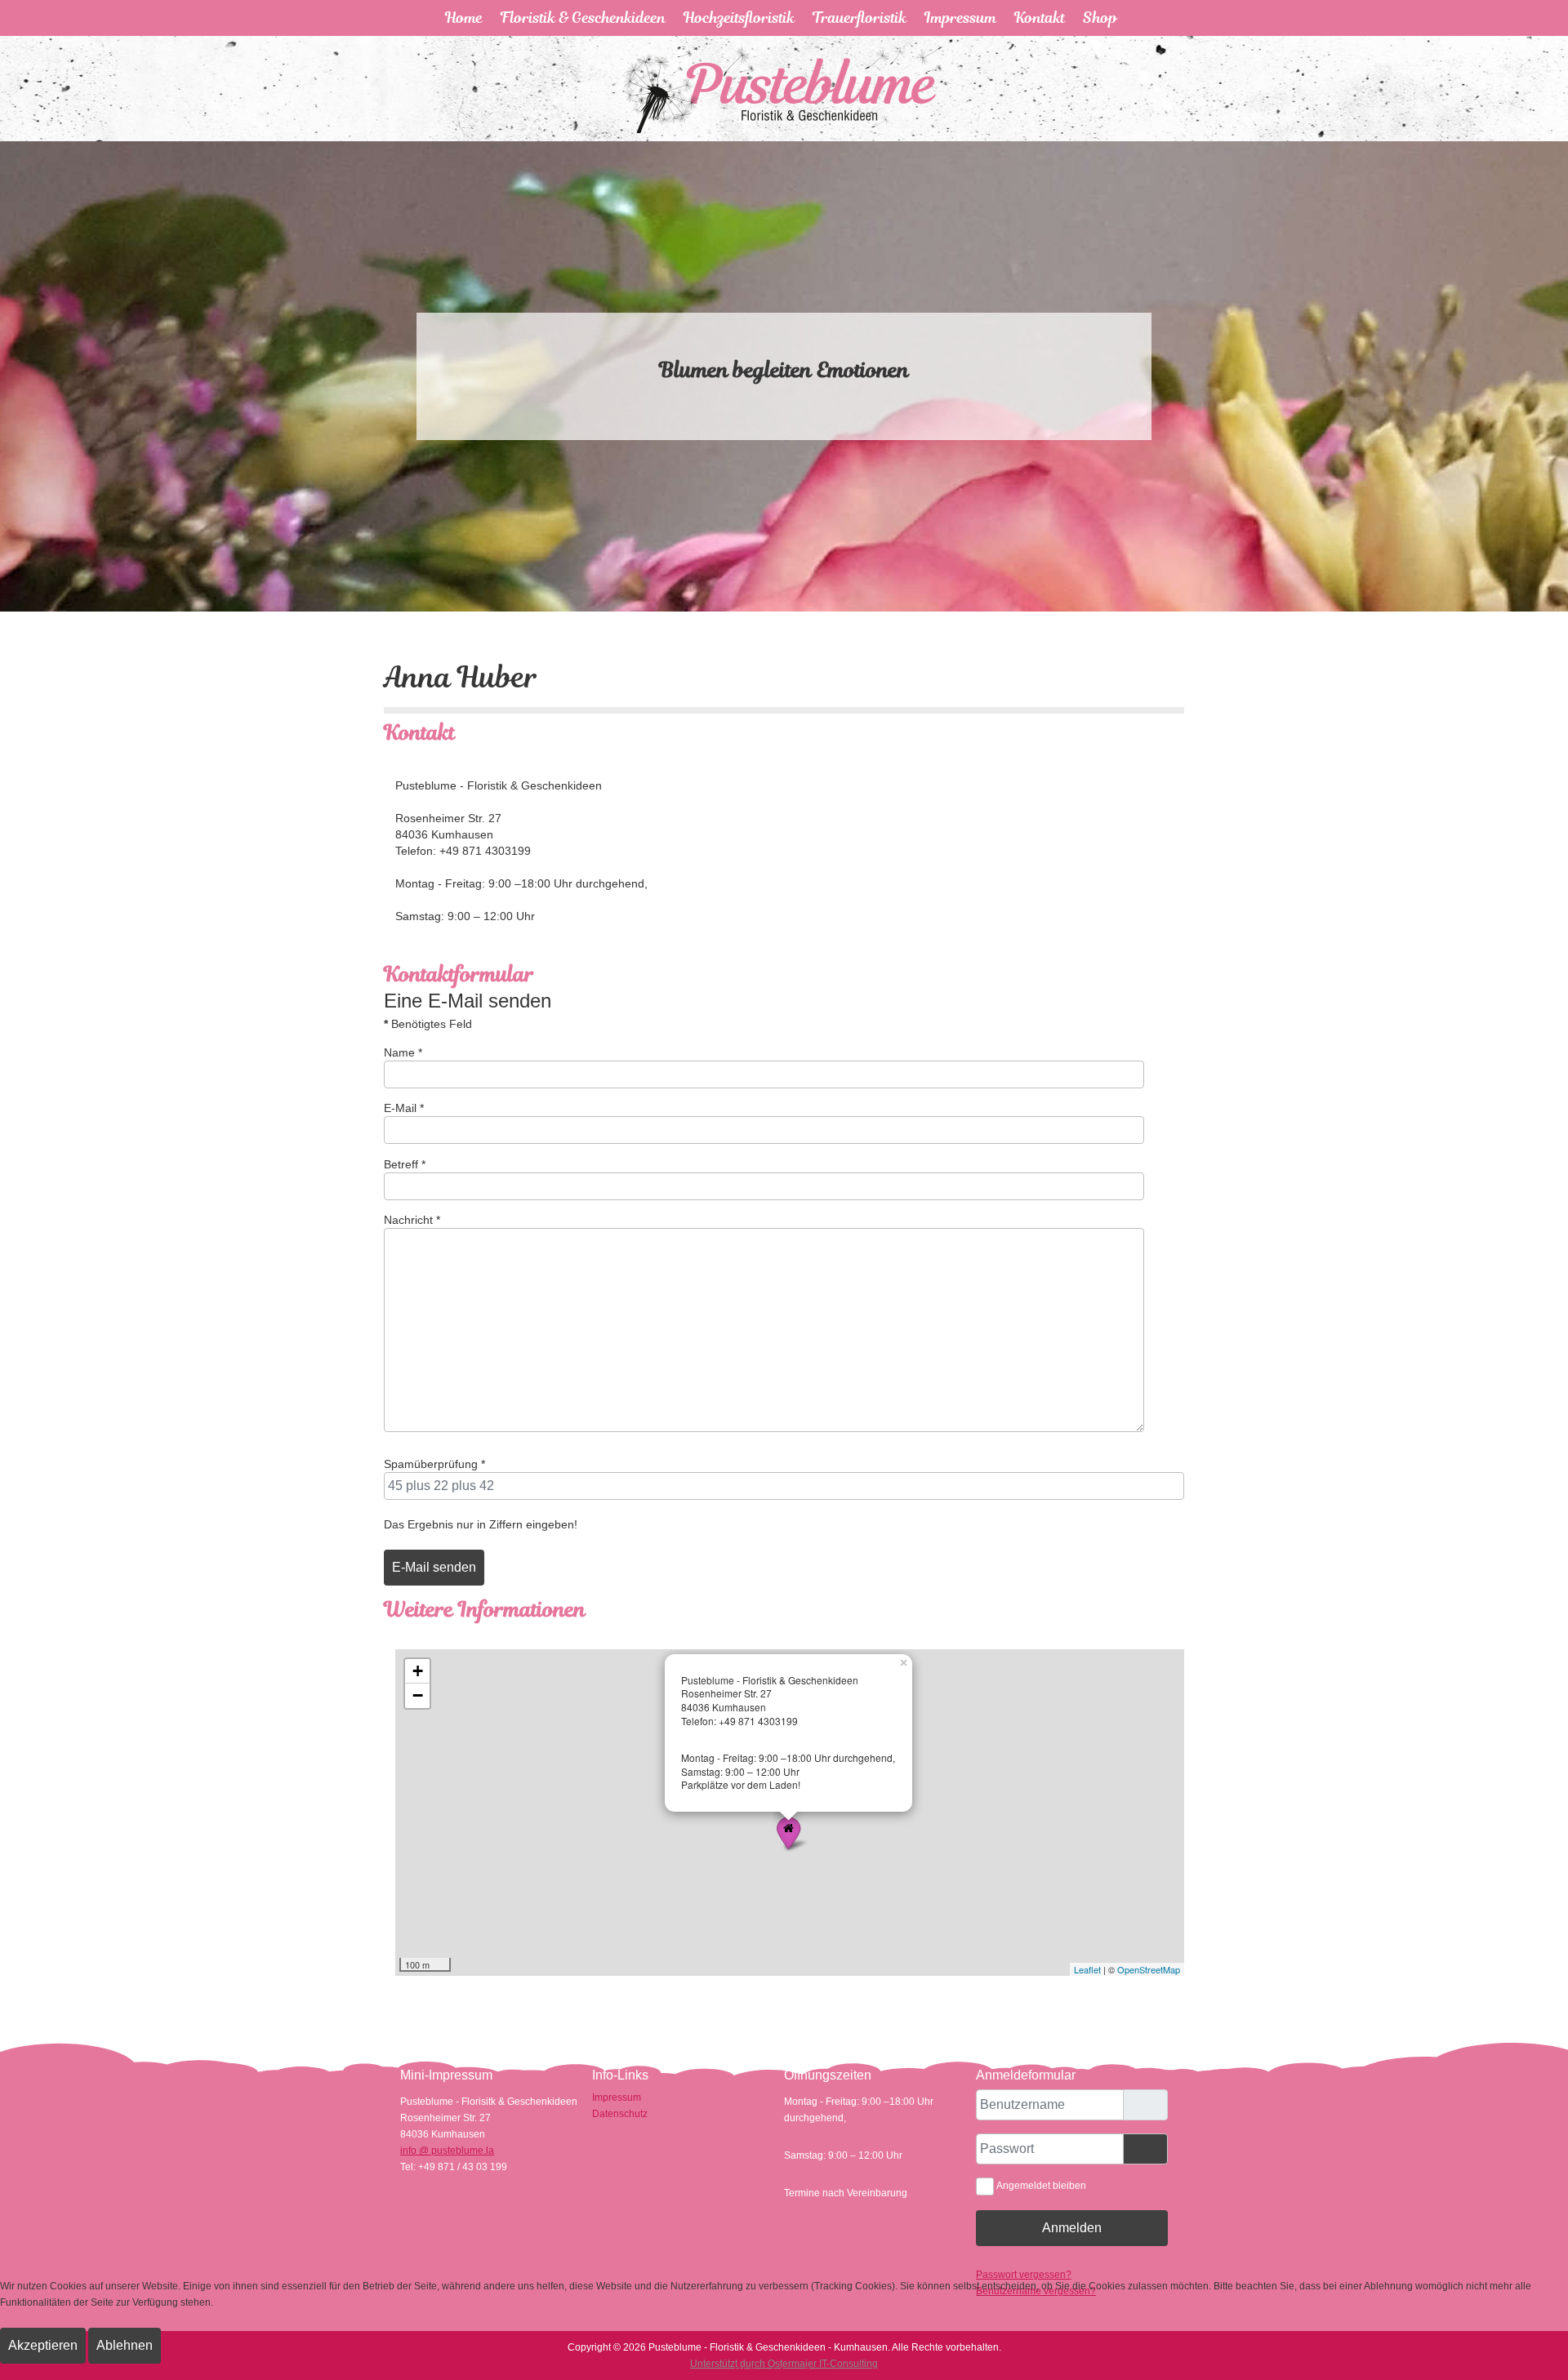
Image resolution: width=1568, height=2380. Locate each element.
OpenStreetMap (1149, 1969)
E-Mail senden (434, 1567)
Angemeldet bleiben (1041, 2186)
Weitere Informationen (784, 2372)
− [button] (418, 1695)
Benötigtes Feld (428, 1024)
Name (403, 1052)
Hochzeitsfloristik (739, 18)
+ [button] (418, 1671)
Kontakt (1040, 18)
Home (464, 18)
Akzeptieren (43, 2345)
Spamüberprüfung (434, 1464)
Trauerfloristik (860, 18)
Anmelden (1072, 2228)
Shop (1100, 18)
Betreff (405, 1164)
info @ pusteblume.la (447, 2151)
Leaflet (1087, 1969)
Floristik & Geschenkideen (583, 18)
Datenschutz (620, 2114)
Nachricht (412, 1220)
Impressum (960, 18)
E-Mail (404, 1108)
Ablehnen (125, 2345)
